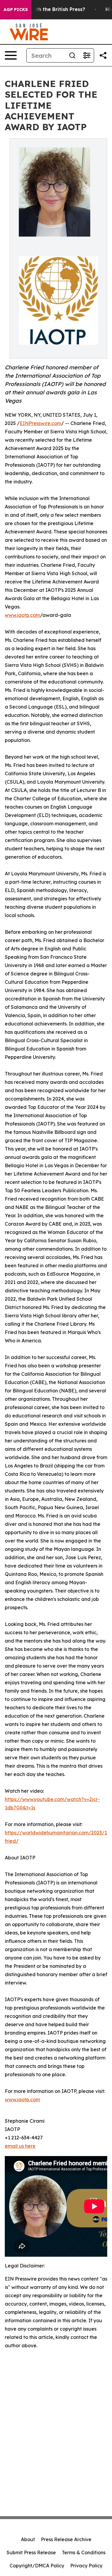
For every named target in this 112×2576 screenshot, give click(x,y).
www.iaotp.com (22, 615)
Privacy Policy (86, 2566)
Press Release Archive (66, 2539)
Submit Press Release (31, 2552)
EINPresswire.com (40, 423)
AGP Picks (16, 10)
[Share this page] (103, 55)
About (28, 2539)
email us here (20, 2146)
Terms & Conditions (84, 2552)
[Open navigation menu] (11, 55)
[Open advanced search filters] (87, 55)
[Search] (72, 55)
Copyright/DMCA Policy (37, 2566)
